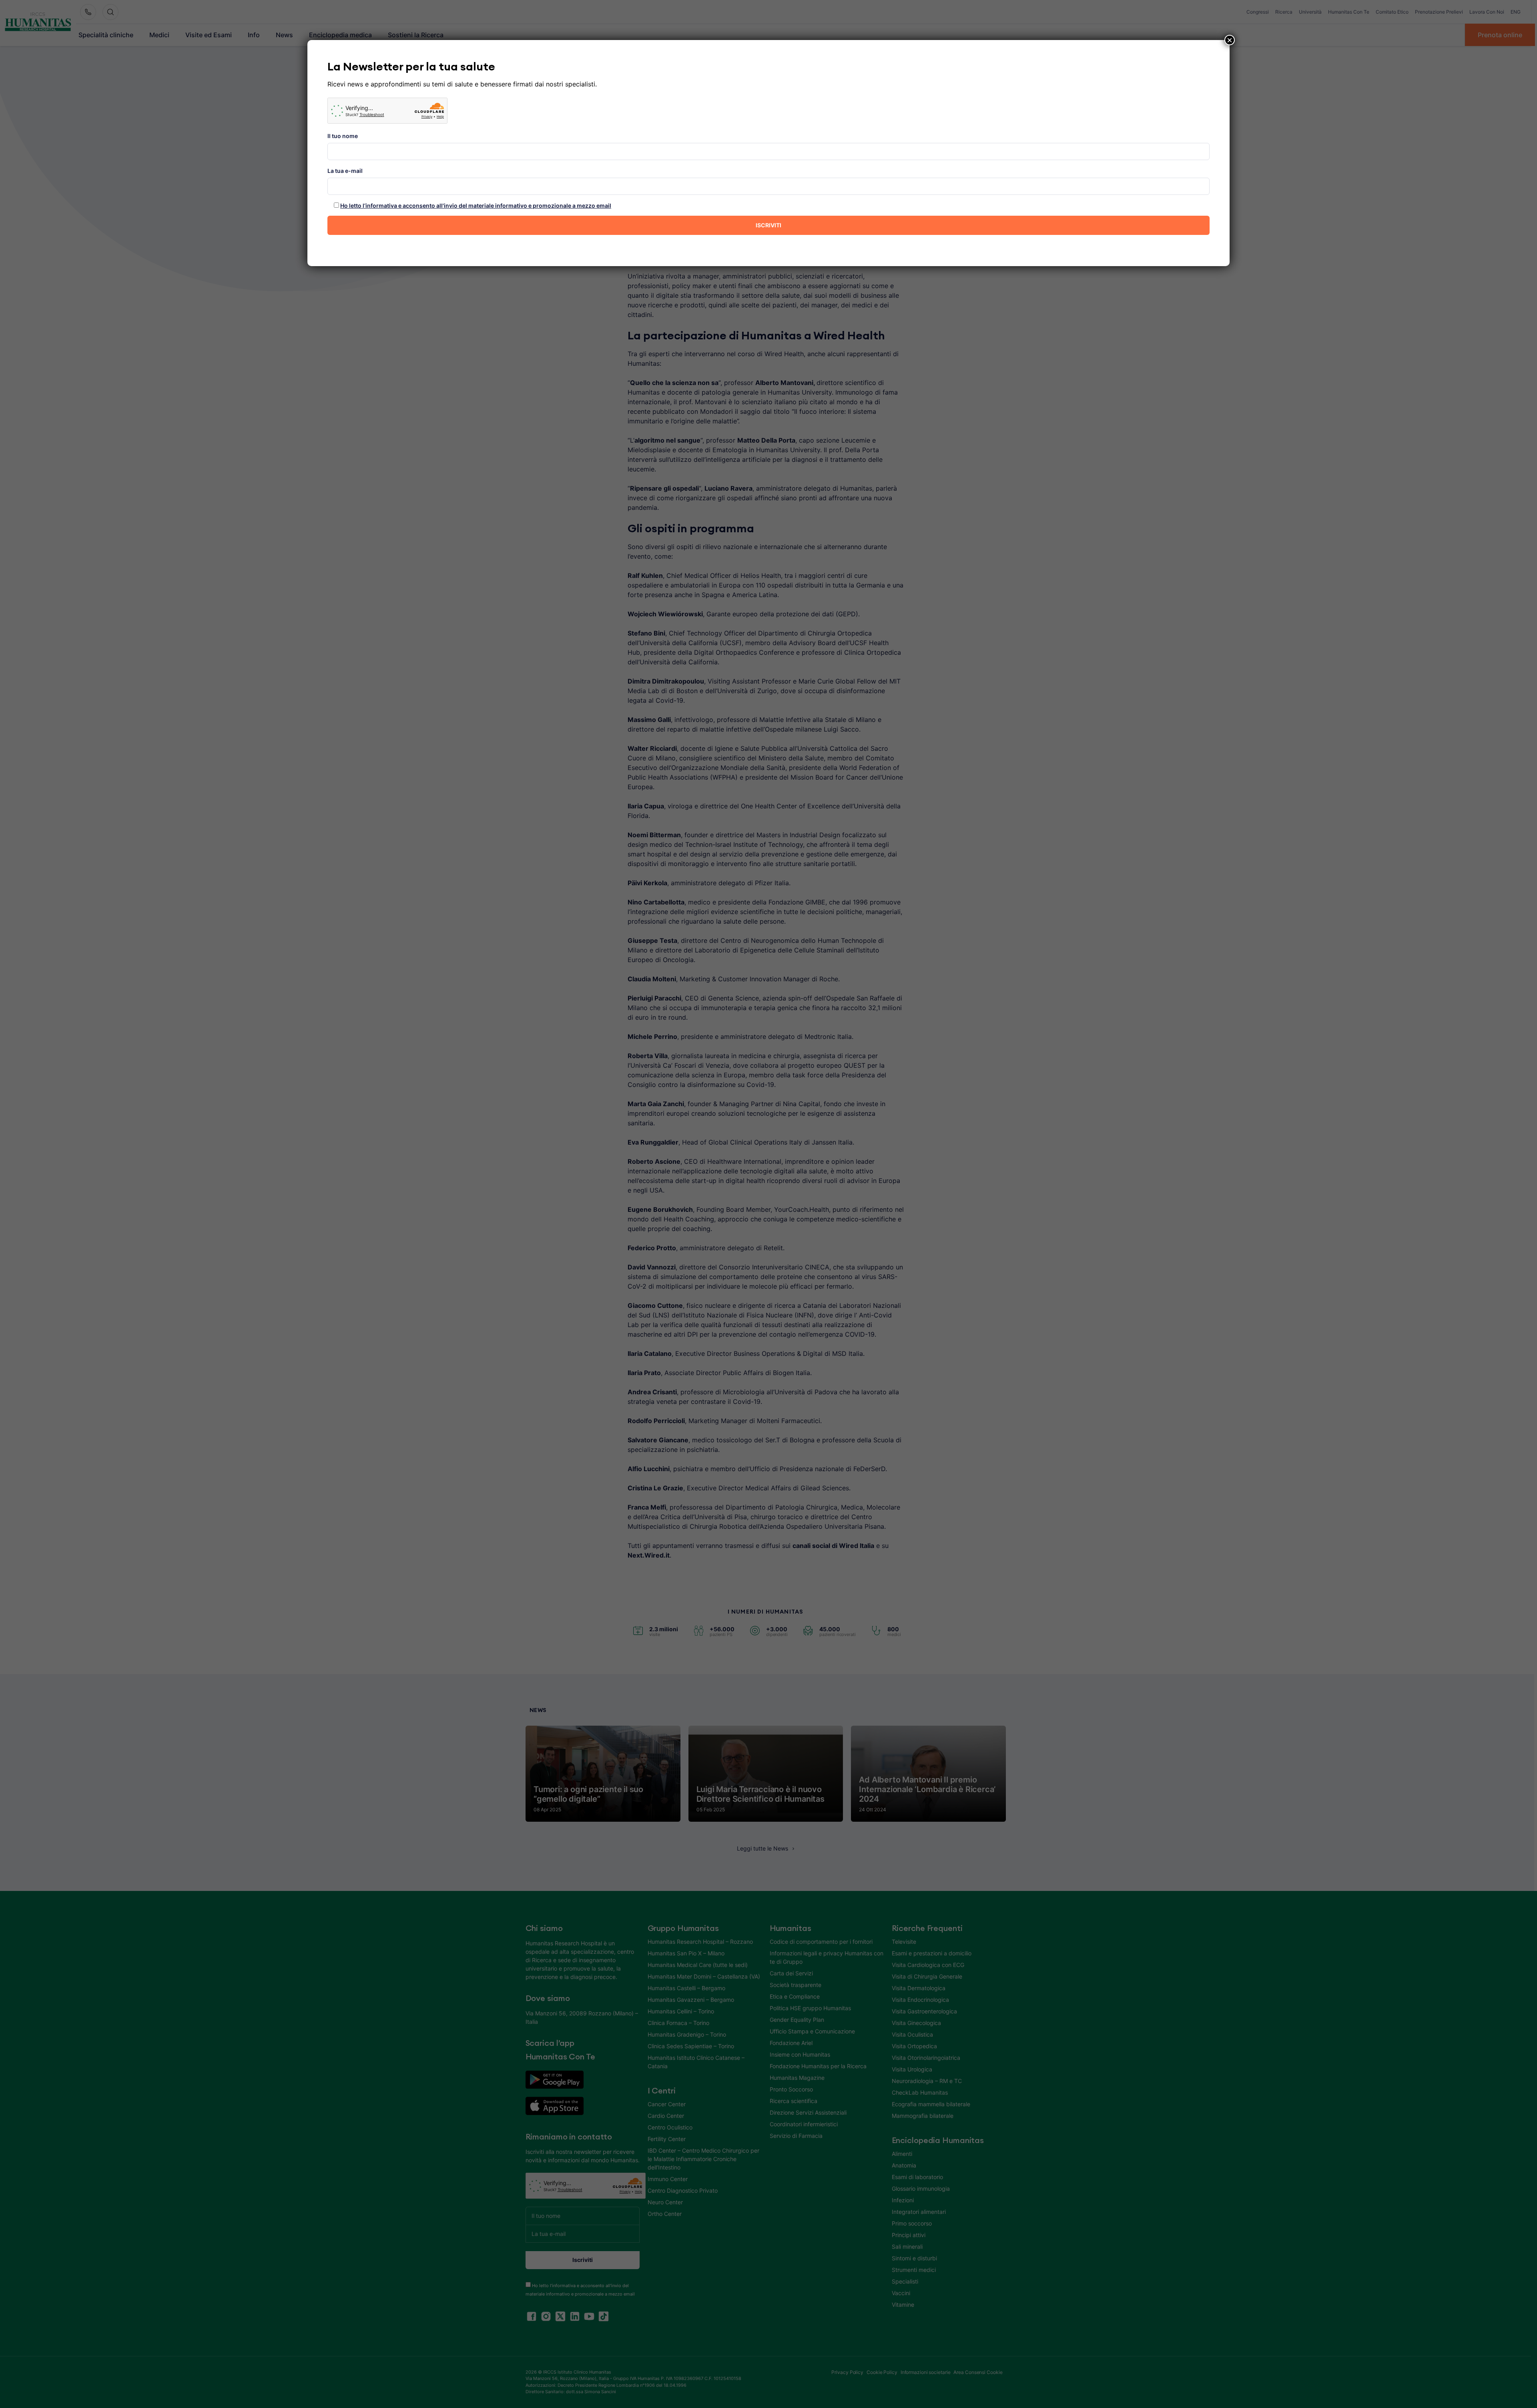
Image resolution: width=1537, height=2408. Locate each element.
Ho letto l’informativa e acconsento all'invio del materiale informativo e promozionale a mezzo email (476, 206)
